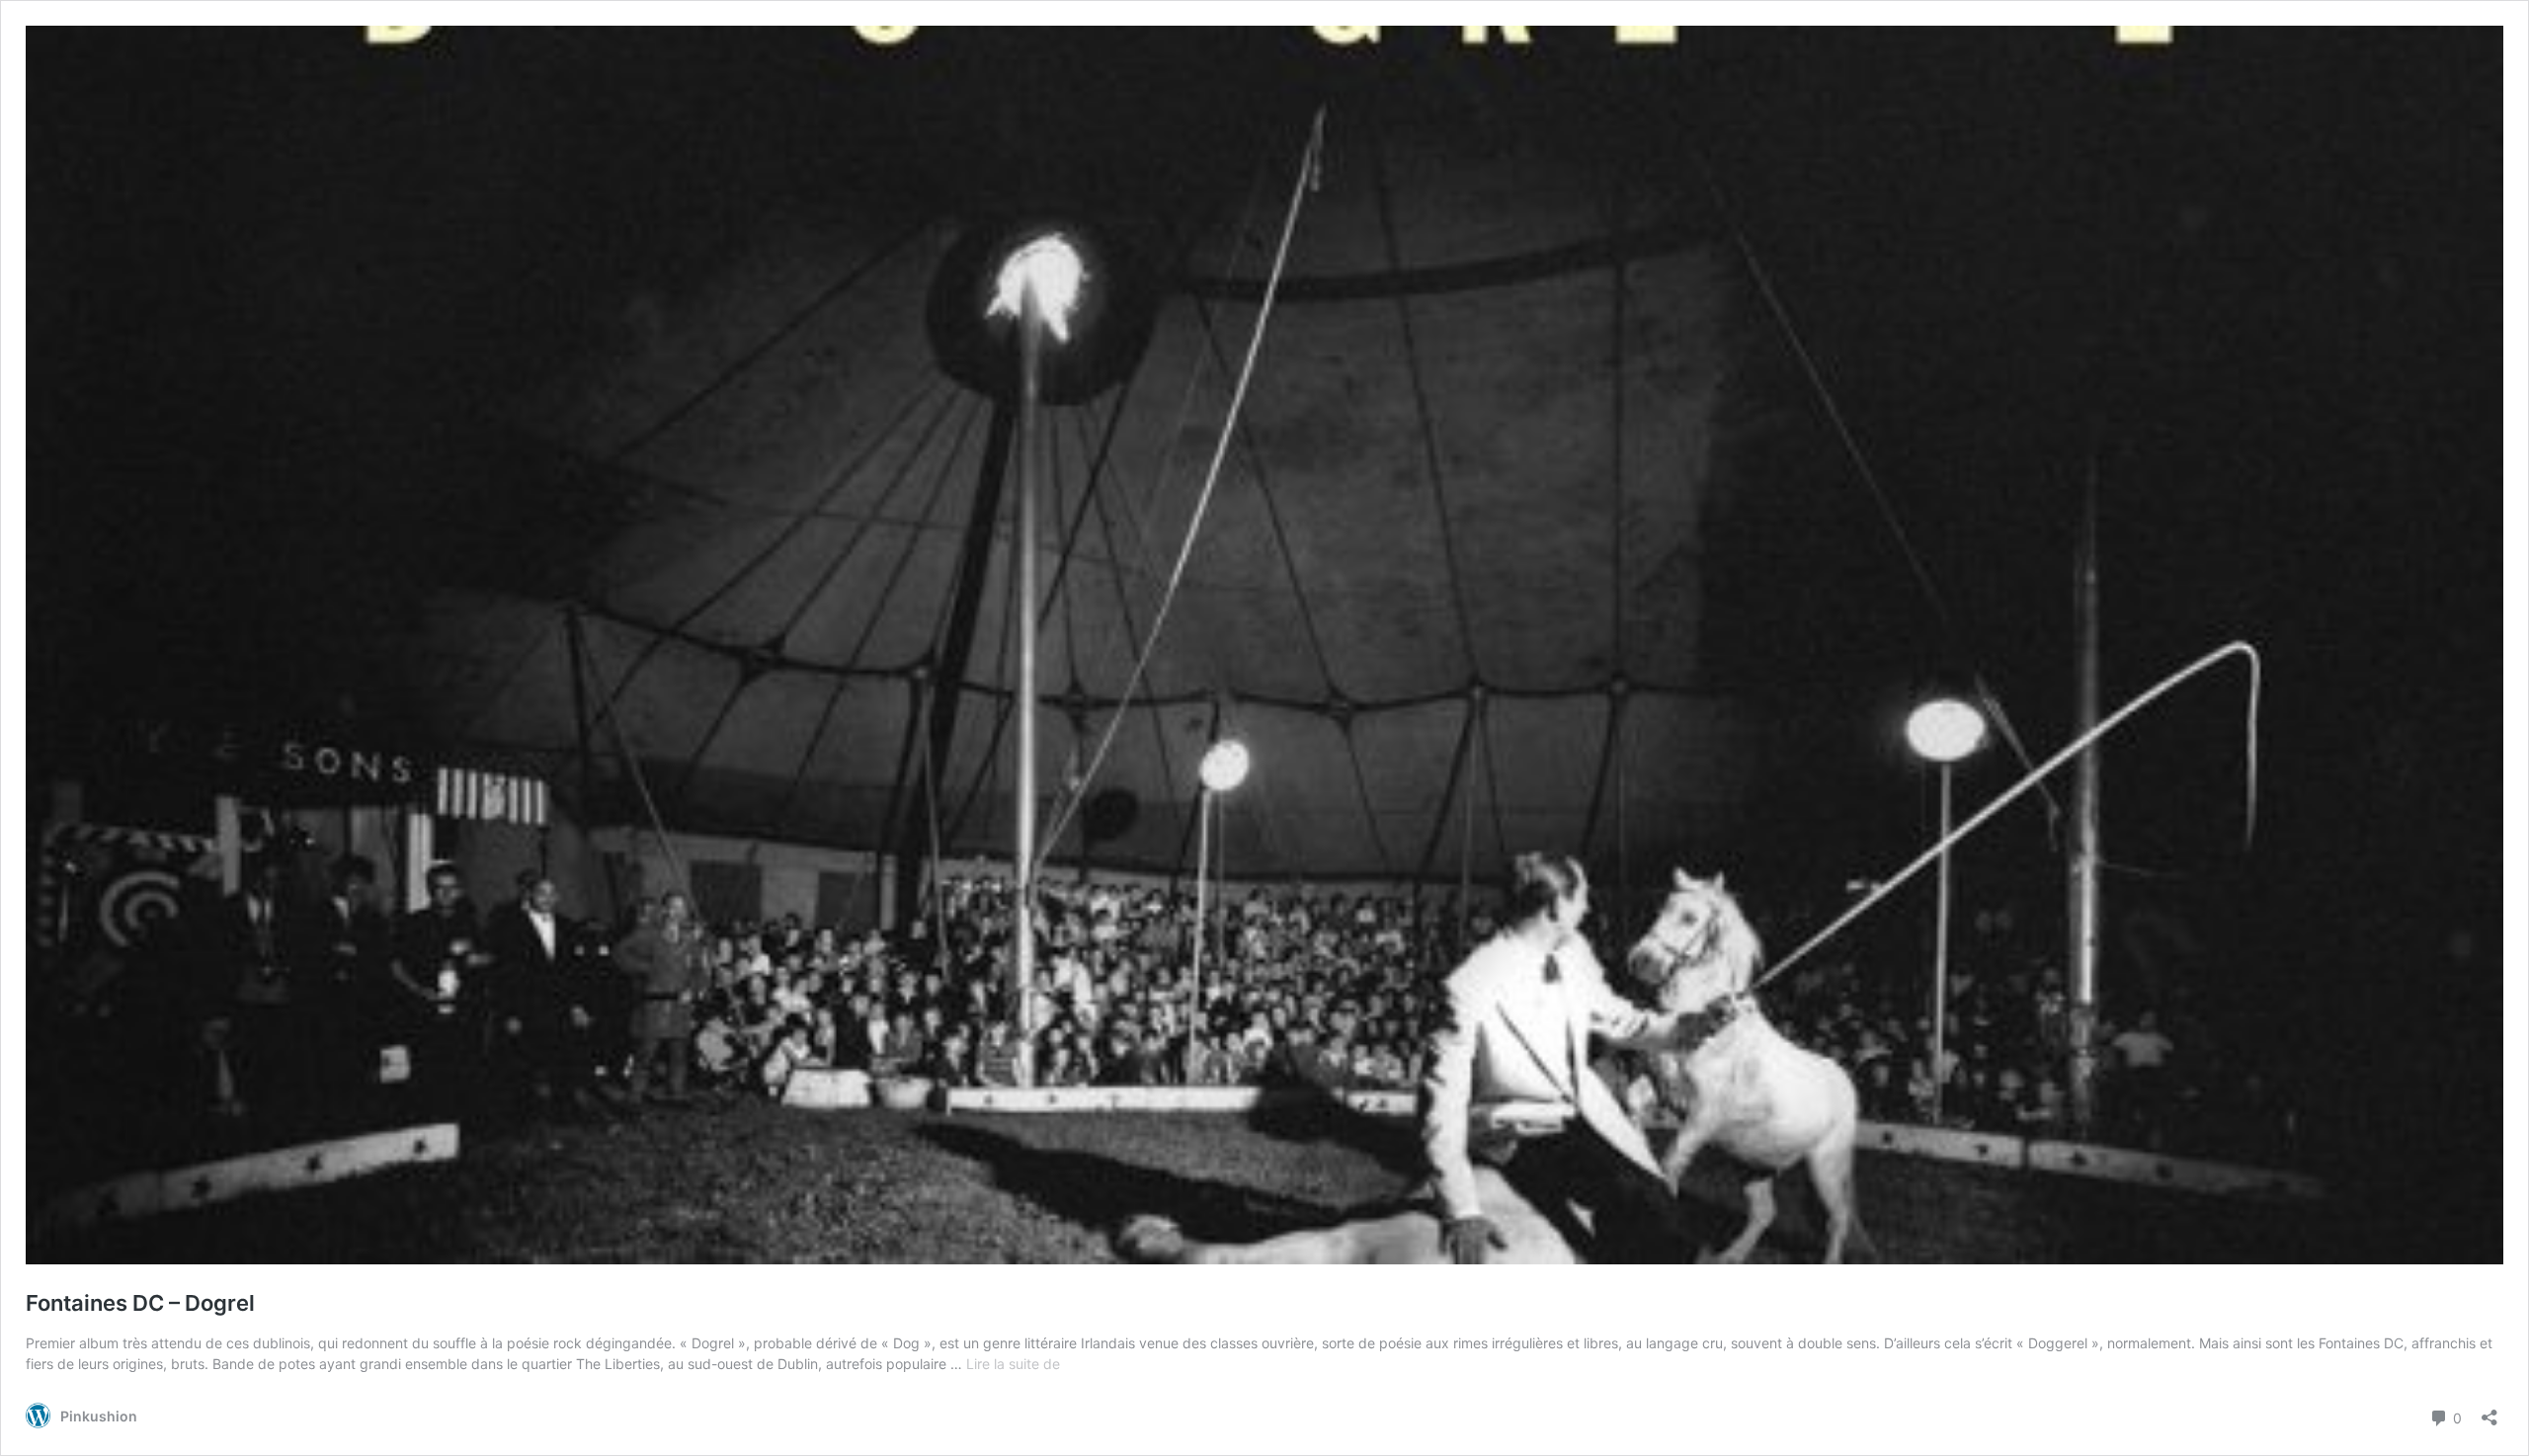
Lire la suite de (1013, 1364)
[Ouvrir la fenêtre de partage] (2489, 1411)
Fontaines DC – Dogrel (140, 1303)
